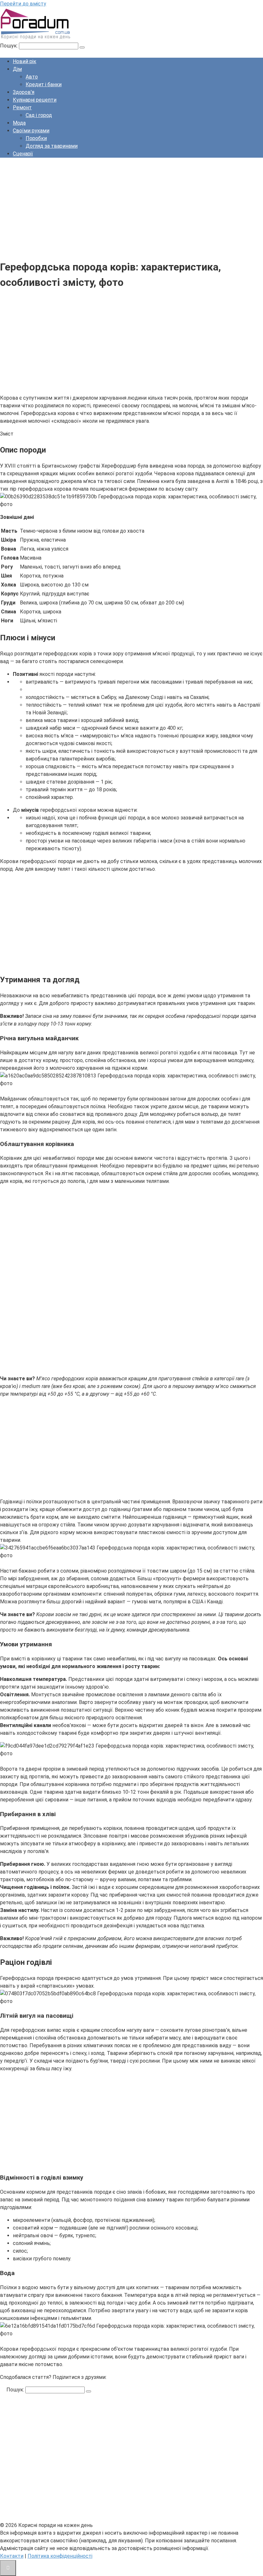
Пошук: (9, 46)
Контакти (12, 2556)
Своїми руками (31, 131)
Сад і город (39, 115)
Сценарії (23, 154)
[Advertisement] (131, 208)
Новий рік (25, 61)
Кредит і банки (44, 84)
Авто (32, 77)
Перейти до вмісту (23, 4)
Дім (17, 69)
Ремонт (22, 108)
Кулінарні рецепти (35, 100)
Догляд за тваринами (52, 146)
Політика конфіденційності (60, 2556)
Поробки (36, 138)
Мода (19, 123)
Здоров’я (24, 92)
